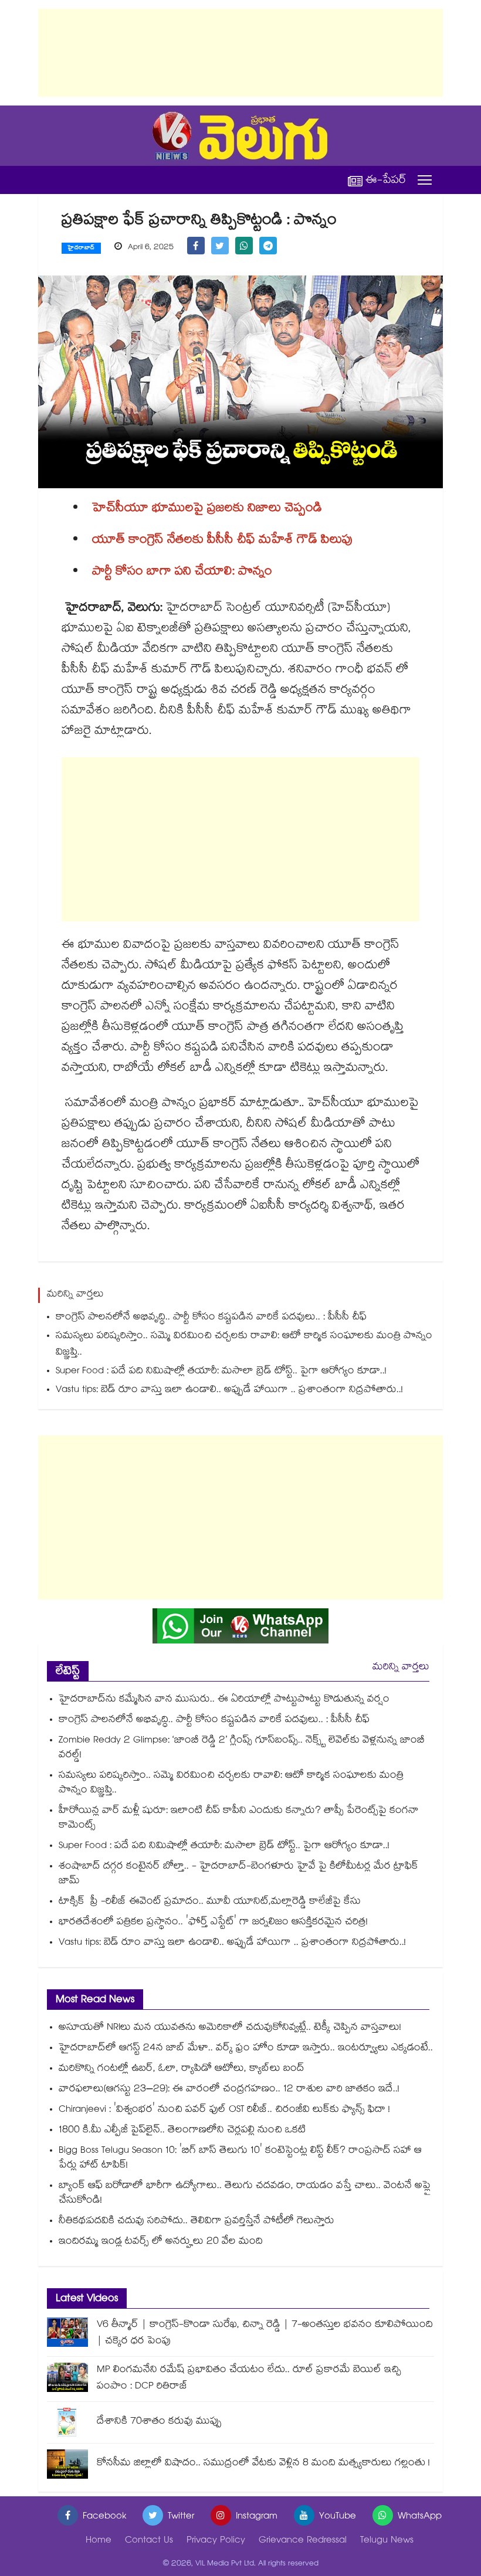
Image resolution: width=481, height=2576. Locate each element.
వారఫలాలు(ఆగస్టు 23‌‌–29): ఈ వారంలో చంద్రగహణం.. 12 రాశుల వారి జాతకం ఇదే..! (229, 2090)
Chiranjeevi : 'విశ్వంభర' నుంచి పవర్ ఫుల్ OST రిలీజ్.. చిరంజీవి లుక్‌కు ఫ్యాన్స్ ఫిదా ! (224, 2110)
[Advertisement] (240, 53)
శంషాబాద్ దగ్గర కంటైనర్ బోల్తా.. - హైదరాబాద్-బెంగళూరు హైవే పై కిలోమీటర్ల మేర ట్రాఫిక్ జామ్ (238, 1874)
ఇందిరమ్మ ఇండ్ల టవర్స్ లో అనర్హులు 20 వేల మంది (161, 2242)
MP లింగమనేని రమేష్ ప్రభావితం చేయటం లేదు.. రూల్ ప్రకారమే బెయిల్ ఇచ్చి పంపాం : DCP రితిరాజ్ (249, 2379)
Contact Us (149, 2541)
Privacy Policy (216, 2541)
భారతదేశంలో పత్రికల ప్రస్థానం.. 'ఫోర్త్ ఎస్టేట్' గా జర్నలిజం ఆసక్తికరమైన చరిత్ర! (213, 1923)
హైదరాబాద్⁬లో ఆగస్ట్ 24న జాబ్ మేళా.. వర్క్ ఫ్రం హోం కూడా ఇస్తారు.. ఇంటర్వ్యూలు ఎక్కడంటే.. (246, 2049)
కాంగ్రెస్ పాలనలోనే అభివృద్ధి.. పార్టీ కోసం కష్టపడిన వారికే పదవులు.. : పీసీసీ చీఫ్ (211, 1318)
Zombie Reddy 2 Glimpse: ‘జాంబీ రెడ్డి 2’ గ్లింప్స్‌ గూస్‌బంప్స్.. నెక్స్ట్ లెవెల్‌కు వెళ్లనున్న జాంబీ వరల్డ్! (242, 1748)
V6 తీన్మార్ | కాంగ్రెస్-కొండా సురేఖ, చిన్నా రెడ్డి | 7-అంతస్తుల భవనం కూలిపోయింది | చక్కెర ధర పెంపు (265, 2334)
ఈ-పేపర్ (386, 180)
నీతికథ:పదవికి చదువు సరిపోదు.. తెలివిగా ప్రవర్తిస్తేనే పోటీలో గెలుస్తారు (197, 2222)
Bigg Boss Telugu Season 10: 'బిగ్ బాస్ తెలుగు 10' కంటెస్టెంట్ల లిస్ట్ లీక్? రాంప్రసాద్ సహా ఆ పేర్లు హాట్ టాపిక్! (240, 2159)
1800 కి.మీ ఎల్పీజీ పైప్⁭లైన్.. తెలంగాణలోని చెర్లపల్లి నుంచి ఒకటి (182, 2131)
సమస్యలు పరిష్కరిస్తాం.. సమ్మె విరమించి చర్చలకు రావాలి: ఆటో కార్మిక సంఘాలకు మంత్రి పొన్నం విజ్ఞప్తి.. (244, 1345)
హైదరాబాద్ (81, 249)
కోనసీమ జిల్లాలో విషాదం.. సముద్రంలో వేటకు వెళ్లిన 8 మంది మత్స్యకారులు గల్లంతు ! (263, 2464)
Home (99, 2541)
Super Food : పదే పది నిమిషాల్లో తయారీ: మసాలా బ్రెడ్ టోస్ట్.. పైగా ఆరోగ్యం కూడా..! (221, 1372)
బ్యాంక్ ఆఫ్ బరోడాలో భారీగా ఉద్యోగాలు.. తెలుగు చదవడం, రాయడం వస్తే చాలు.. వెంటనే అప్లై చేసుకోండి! (245, 2194)
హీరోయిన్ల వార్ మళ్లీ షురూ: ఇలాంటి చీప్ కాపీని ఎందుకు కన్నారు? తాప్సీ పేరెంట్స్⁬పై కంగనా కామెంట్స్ (239, 1819)
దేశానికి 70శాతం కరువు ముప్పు (159, 2422)
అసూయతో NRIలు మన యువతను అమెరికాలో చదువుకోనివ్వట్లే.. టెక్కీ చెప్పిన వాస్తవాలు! (230, 2028)
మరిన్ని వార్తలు (401, 1668)
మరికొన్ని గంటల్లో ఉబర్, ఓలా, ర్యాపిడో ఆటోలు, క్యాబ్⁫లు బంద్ (182, 2069)
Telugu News (387, 2541)
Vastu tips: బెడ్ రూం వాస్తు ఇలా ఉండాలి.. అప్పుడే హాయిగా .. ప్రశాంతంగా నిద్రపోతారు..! (229, 1391)
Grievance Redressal (303, 2541)
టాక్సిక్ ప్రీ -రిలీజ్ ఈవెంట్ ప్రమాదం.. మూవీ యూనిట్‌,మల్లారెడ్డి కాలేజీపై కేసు (210, 1902)
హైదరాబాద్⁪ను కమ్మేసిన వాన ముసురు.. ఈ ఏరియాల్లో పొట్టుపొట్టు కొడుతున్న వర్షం (224, 1700)
